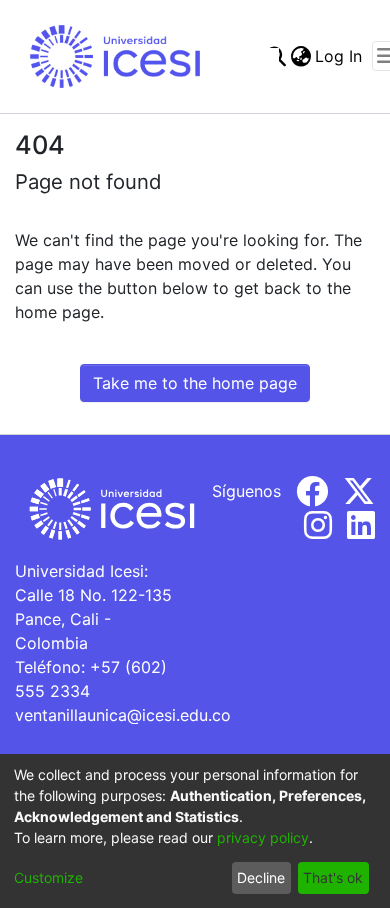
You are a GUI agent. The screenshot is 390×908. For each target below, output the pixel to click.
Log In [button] (339, 56)
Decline (261, 877)
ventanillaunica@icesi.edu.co (123, 715)
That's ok (333, 877)
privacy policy (263, 837)
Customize (48, 877)
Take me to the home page (195, 383)
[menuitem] (300, 56)
